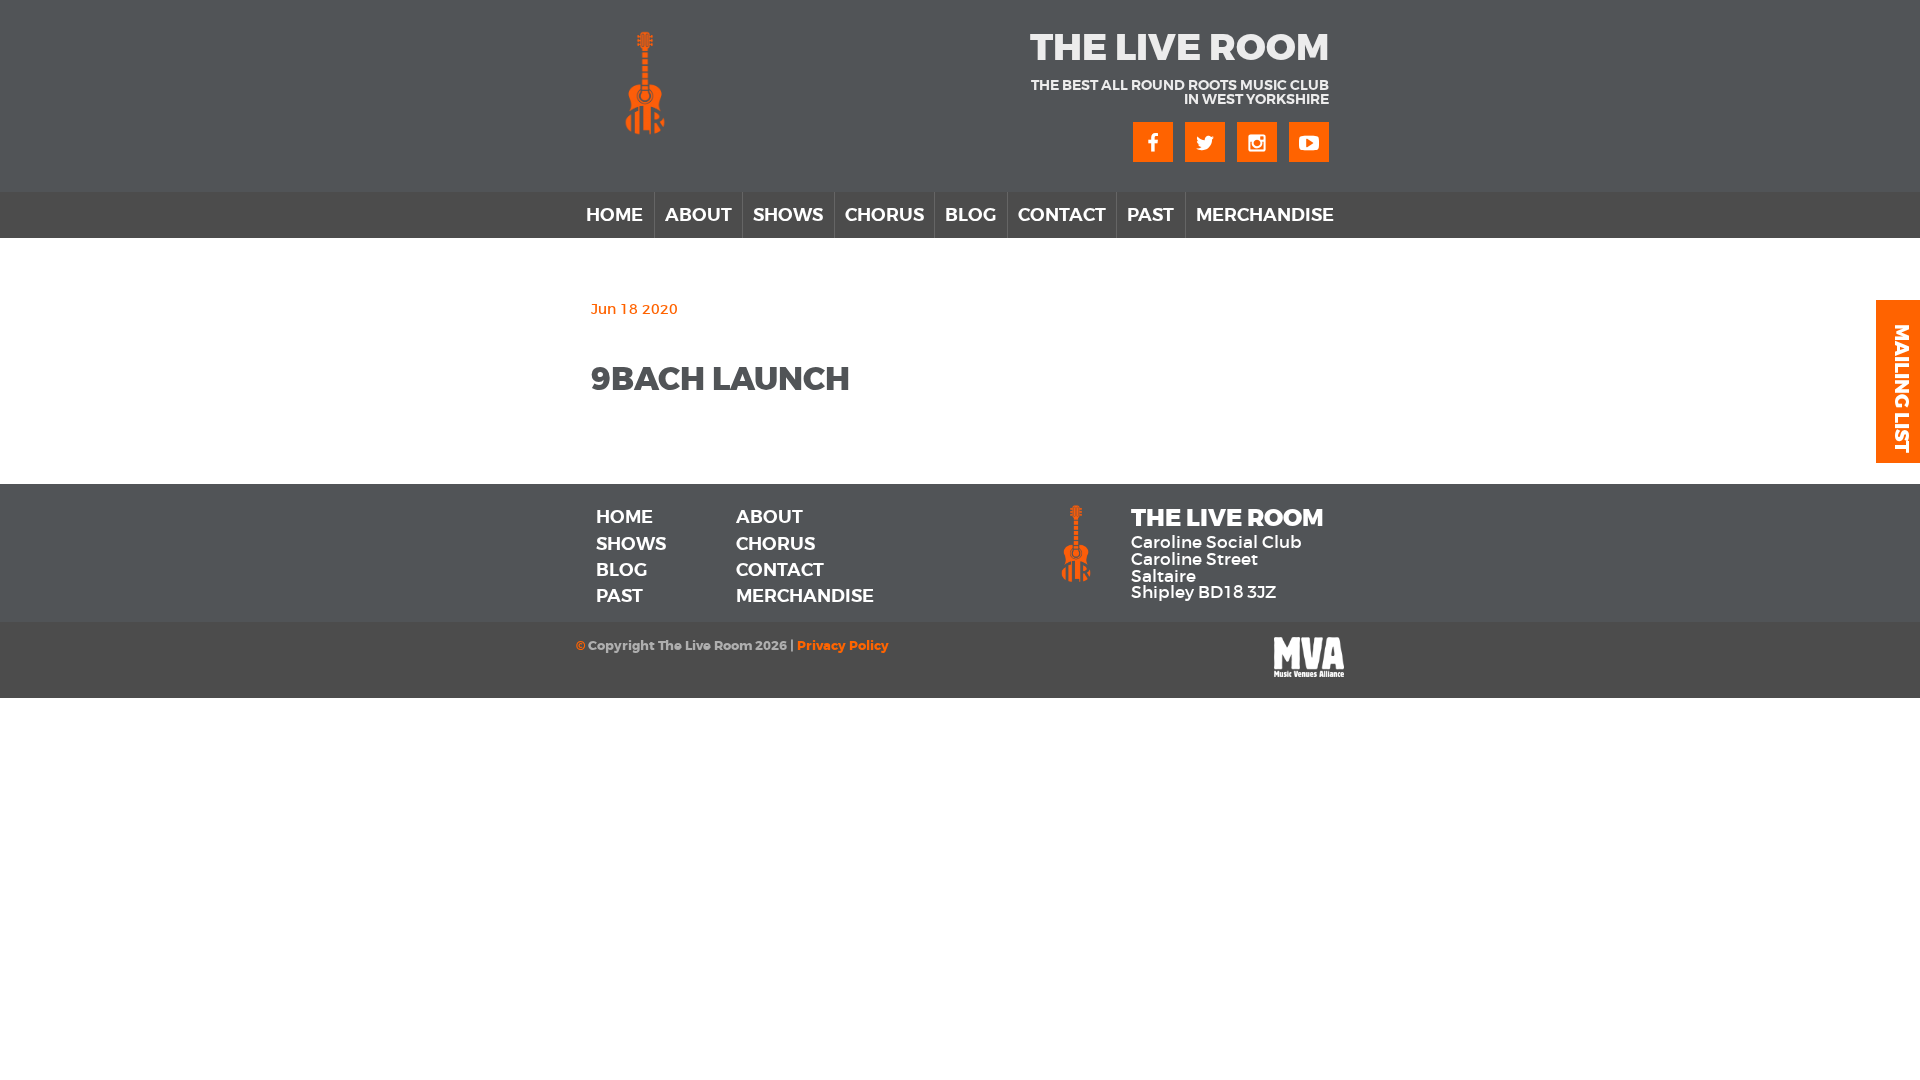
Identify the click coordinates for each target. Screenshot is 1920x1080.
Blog (970, 215)
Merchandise (1265, 215)
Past (1150, 215)
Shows (788, 215)
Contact (1062, 215)
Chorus (884, 215)
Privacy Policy (843, 646)
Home (614, 215)
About (698, 215)
